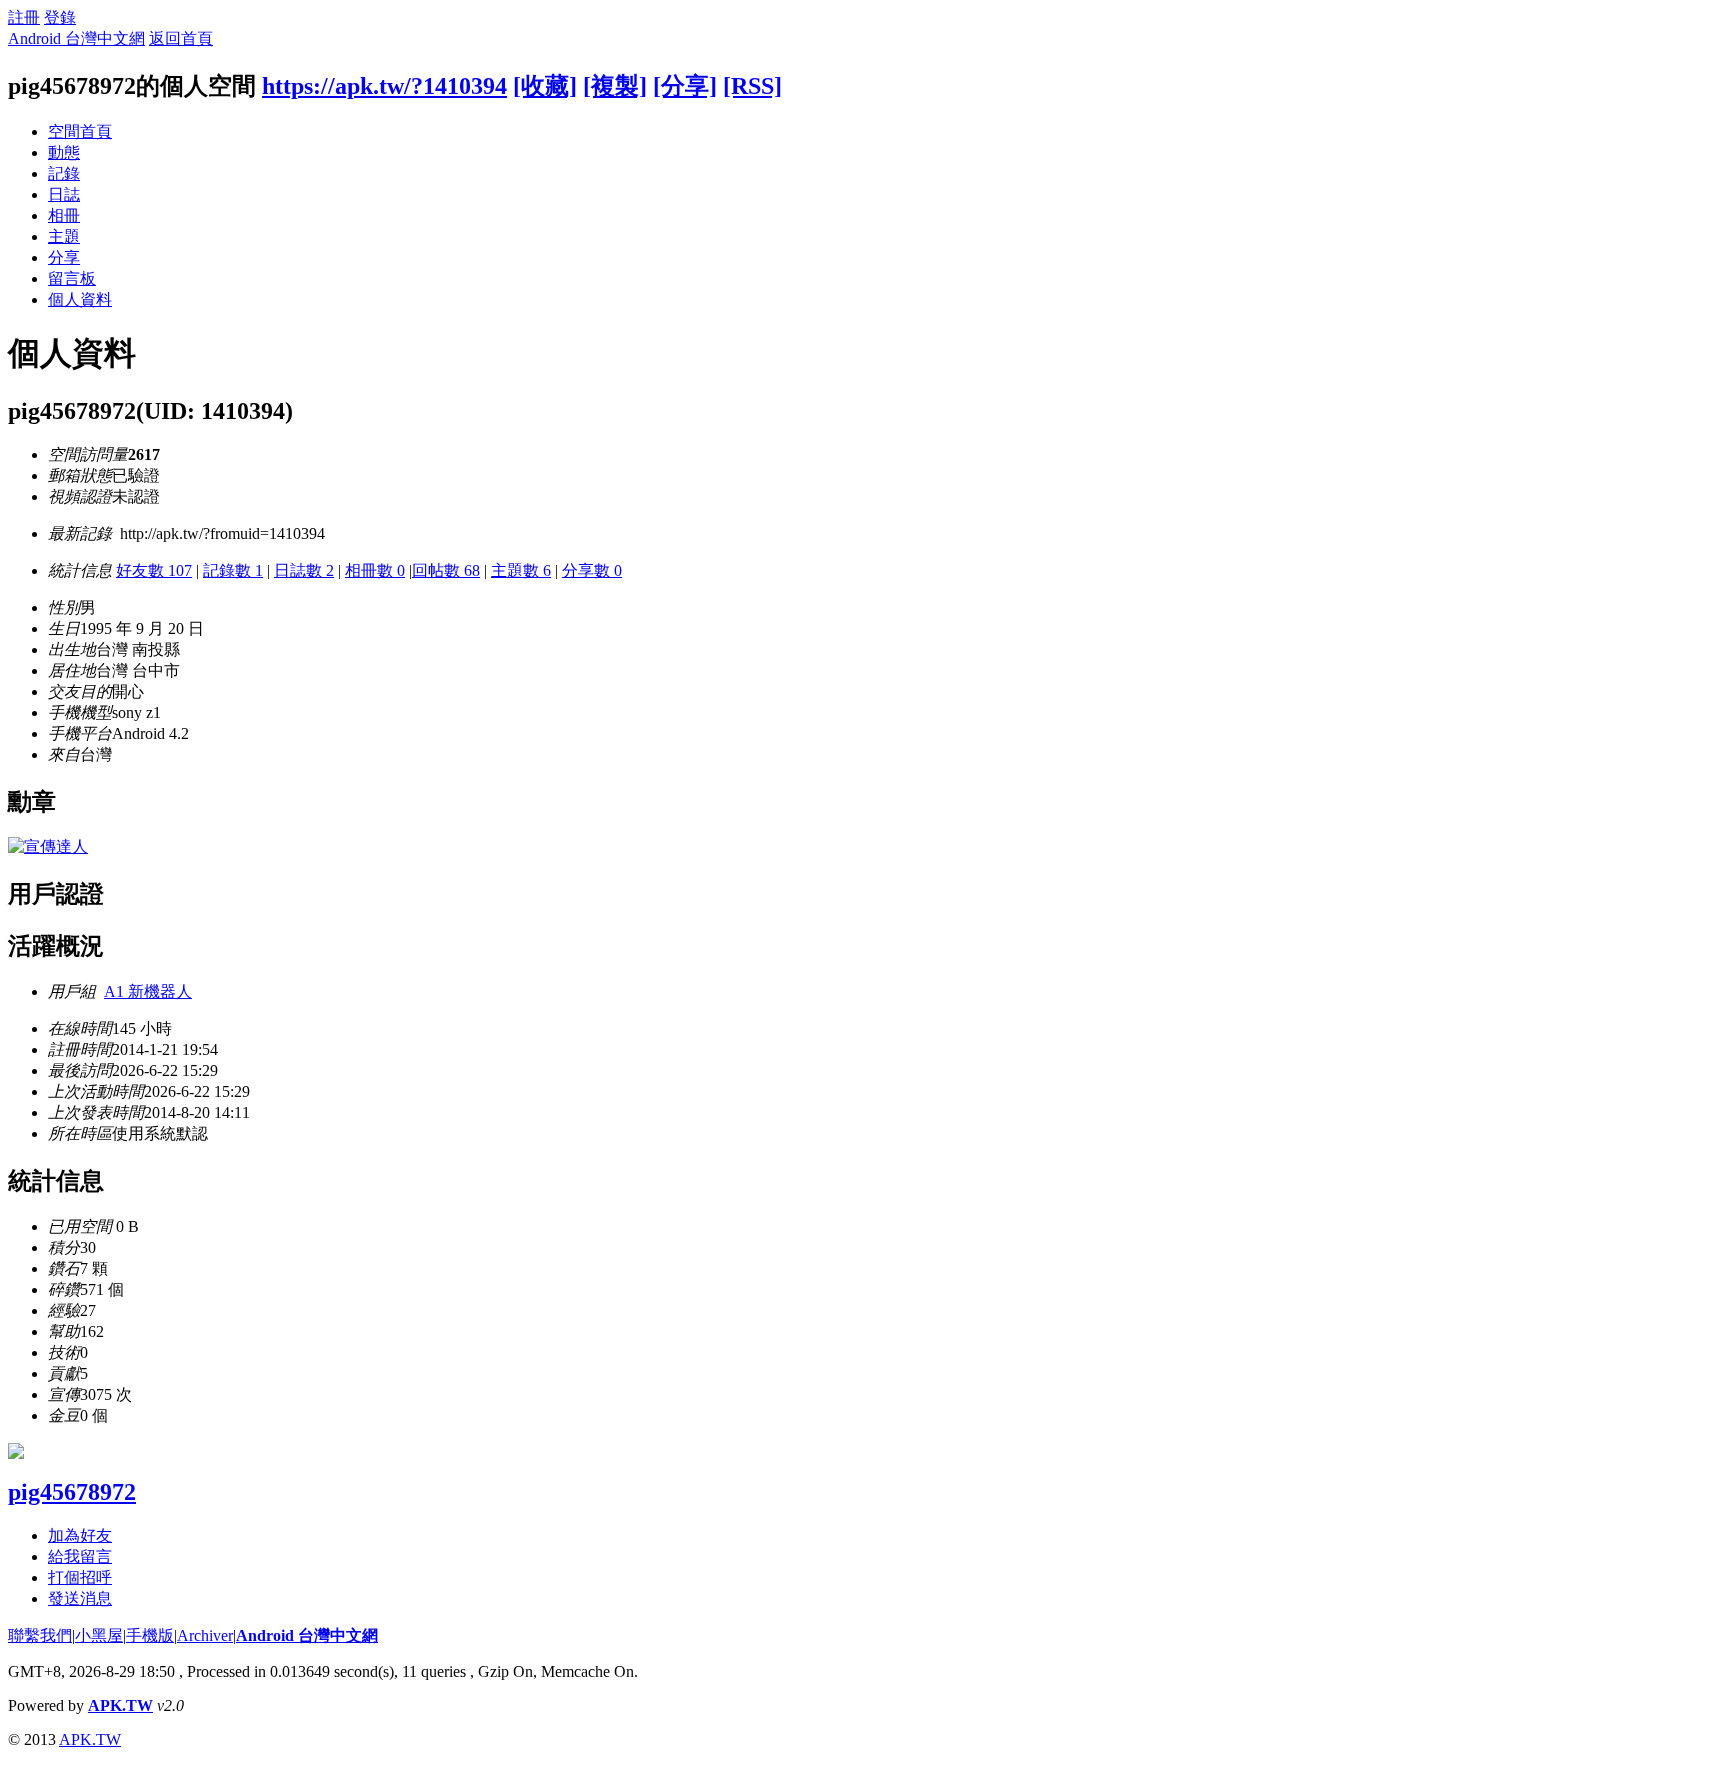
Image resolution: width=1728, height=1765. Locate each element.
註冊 (24, 17)
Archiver (205, 1635)
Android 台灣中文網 (76, 38)
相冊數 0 (375, 570)
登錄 (60, 17)
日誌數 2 (304, 570)
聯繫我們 (40, 1635)
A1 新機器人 (148, 991)
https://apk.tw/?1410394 (384, 86)
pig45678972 (72, 1492)
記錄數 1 (233, 570)
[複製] (615, 86)
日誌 (64, 194)
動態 (64, 152)
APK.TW (120, 1705)
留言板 (72, 278)
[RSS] (752, 86)
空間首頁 (80, 131)
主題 (64, 236)
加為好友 (80, 1535)
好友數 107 (154, 570)
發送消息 (80, 1598)
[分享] (685, 86)
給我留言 (80, 1556)
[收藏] (545, 86)
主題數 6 (521, 570)
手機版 (150, 1635)
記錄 (64, 173)
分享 (64, 257)
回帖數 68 (446, 570)
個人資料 (80, 299)
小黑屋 (99, 1635)
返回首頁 (181, 38)
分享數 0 (592, 570)
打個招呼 (80, 1577)
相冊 (64, 215)
